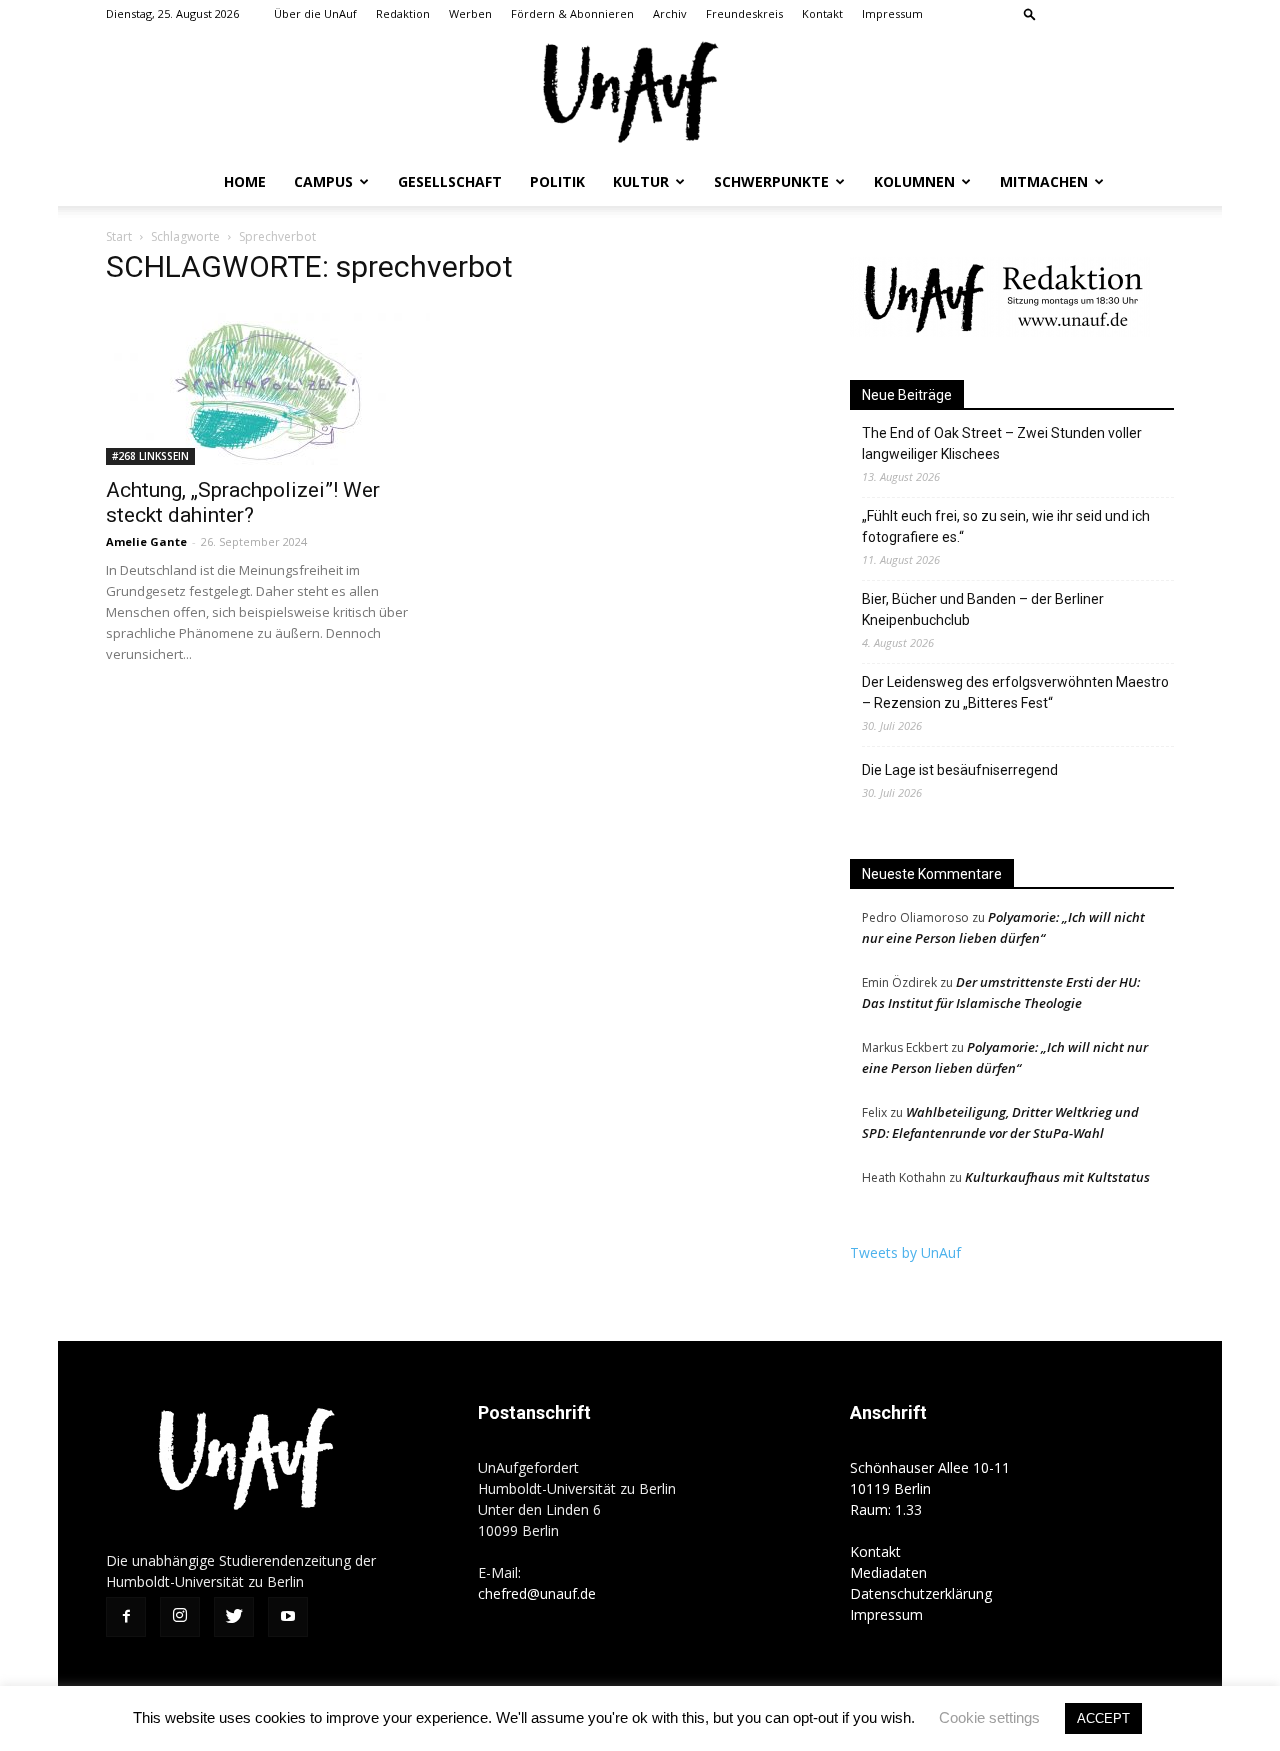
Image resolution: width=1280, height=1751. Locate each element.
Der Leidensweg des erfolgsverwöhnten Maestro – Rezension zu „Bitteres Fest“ (1015, 692)
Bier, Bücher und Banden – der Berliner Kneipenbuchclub (983, 609)
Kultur (641, 181)
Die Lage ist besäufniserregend (960, 770)
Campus (323, 181)
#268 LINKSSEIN (150, 456)
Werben (470, 13)
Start (119, 236)
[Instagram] (1093, 14)
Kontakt (822, 13)
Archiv (670, 13)
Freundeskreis (744, 13)
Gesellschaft (450, 181)
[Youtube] (1159, 14)
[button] (1030, 13)
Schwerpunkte (771, 181)
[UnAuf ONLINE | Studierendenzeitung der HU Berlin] (640, 94)
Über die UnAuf (315, 13)
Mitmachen (1044, 181)
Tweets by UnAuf (905, 1252)
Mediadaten (888, 1572)
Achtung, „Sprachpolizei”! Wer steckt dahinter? (243, 502)
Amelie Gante (146, 541)
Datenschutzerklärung (921, 1593)
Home (245, 181)
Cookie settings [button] (989, 1717)
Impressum (892, 13)
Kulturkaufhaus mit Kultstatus (1057, 1177)
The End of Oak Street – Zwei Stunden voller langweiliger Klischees (1002, 443)
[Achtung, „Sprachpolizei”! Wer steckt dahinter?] (268, 385)
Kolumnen (914, 181)
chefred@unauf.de (537, 1593)
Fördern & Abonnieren (572, 13)
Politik (557, 181)
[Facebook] (1060, 14)
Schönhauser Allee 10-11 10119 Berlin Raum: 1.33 (930, 1488)
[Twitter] (1126, 14)
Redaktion (403, 13)
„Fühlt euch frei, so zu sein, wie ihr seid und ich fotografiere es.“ (1006, 526)
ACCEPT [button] (1103, 1718)
